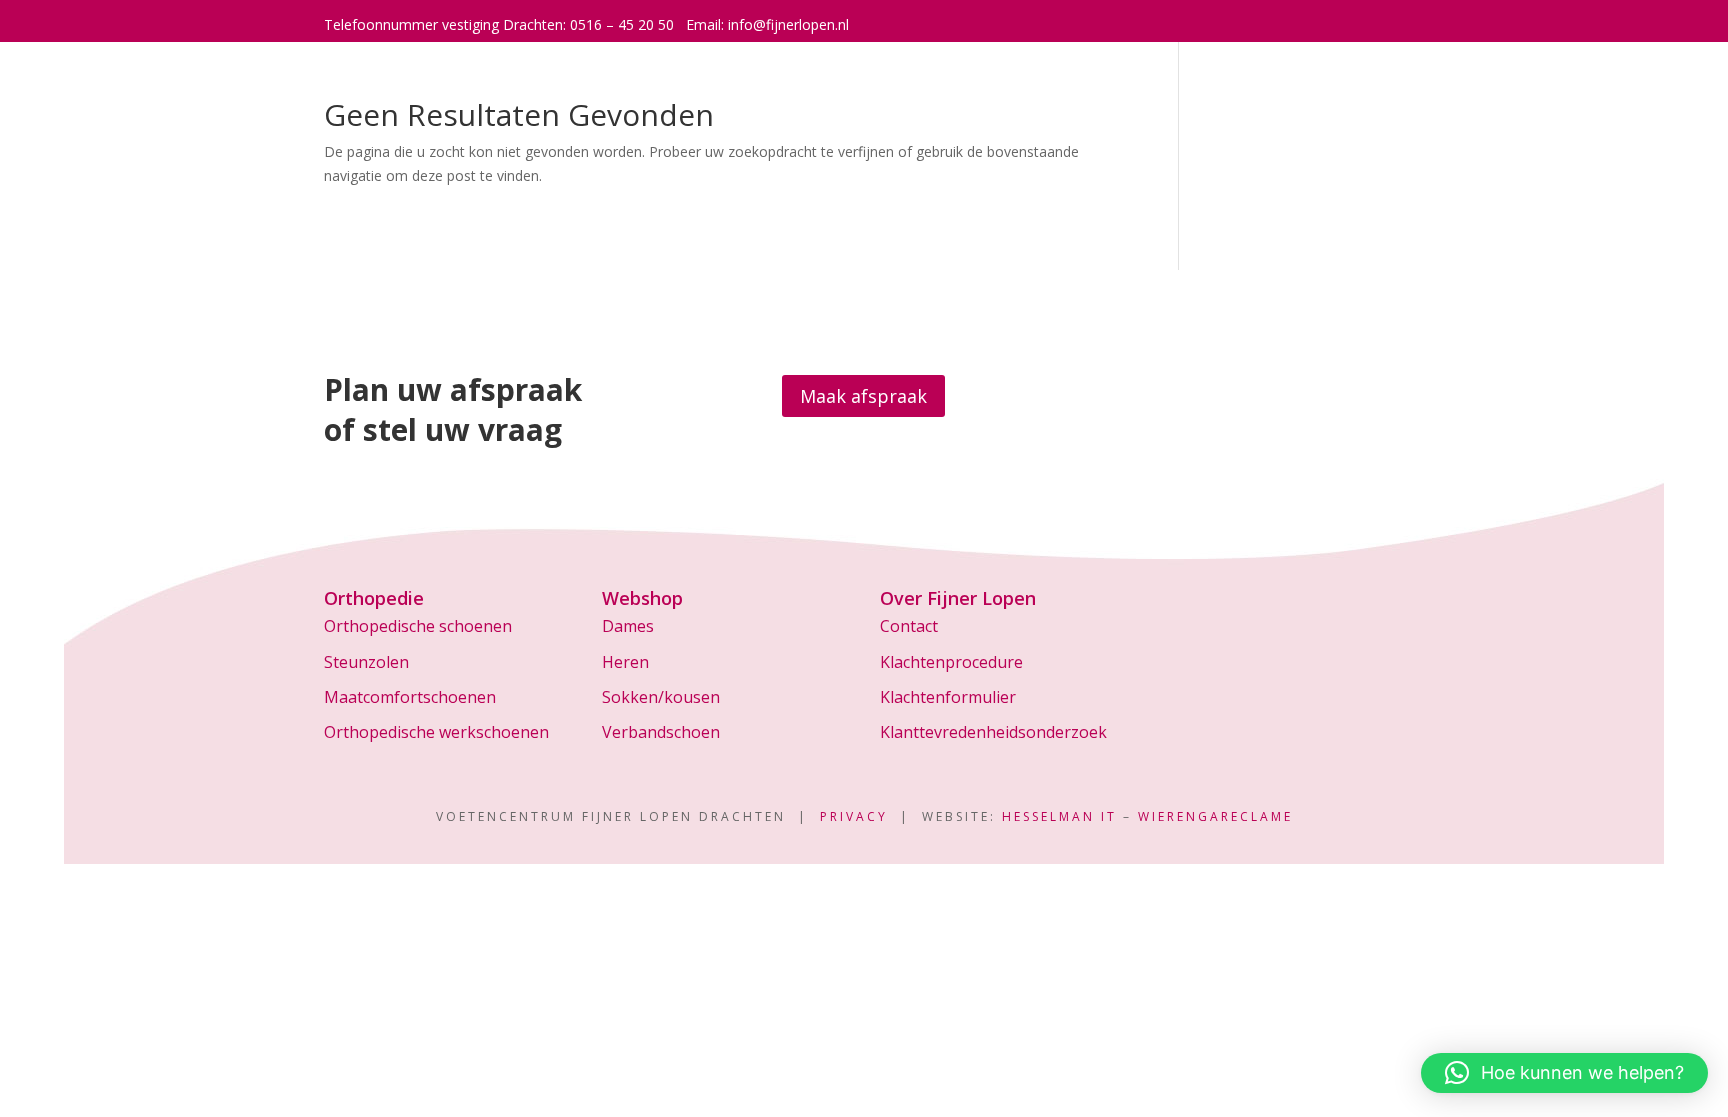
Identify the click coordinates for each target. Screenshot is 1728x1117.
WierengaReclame (1215, 816)
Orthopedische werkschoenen (436, 732)
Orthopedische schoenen (418, 626)
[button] (1564, 1073)
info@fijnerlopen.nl (788, 24)
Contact (909, 626)
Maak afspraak (863, 396)
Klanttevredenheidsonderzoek (993, 732)
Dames (628, 626)
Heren (625, 662)
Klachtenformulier (948, 697)
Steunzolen (366, 662)
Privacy (854, 816)
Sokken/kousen (661, 697)
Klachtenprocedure (951, 662)
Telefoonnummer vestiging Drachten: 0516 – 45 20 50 (499, 24)
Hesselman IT (1059, 816)
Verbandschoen (661, 732)
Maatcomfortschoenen (410, 697)
